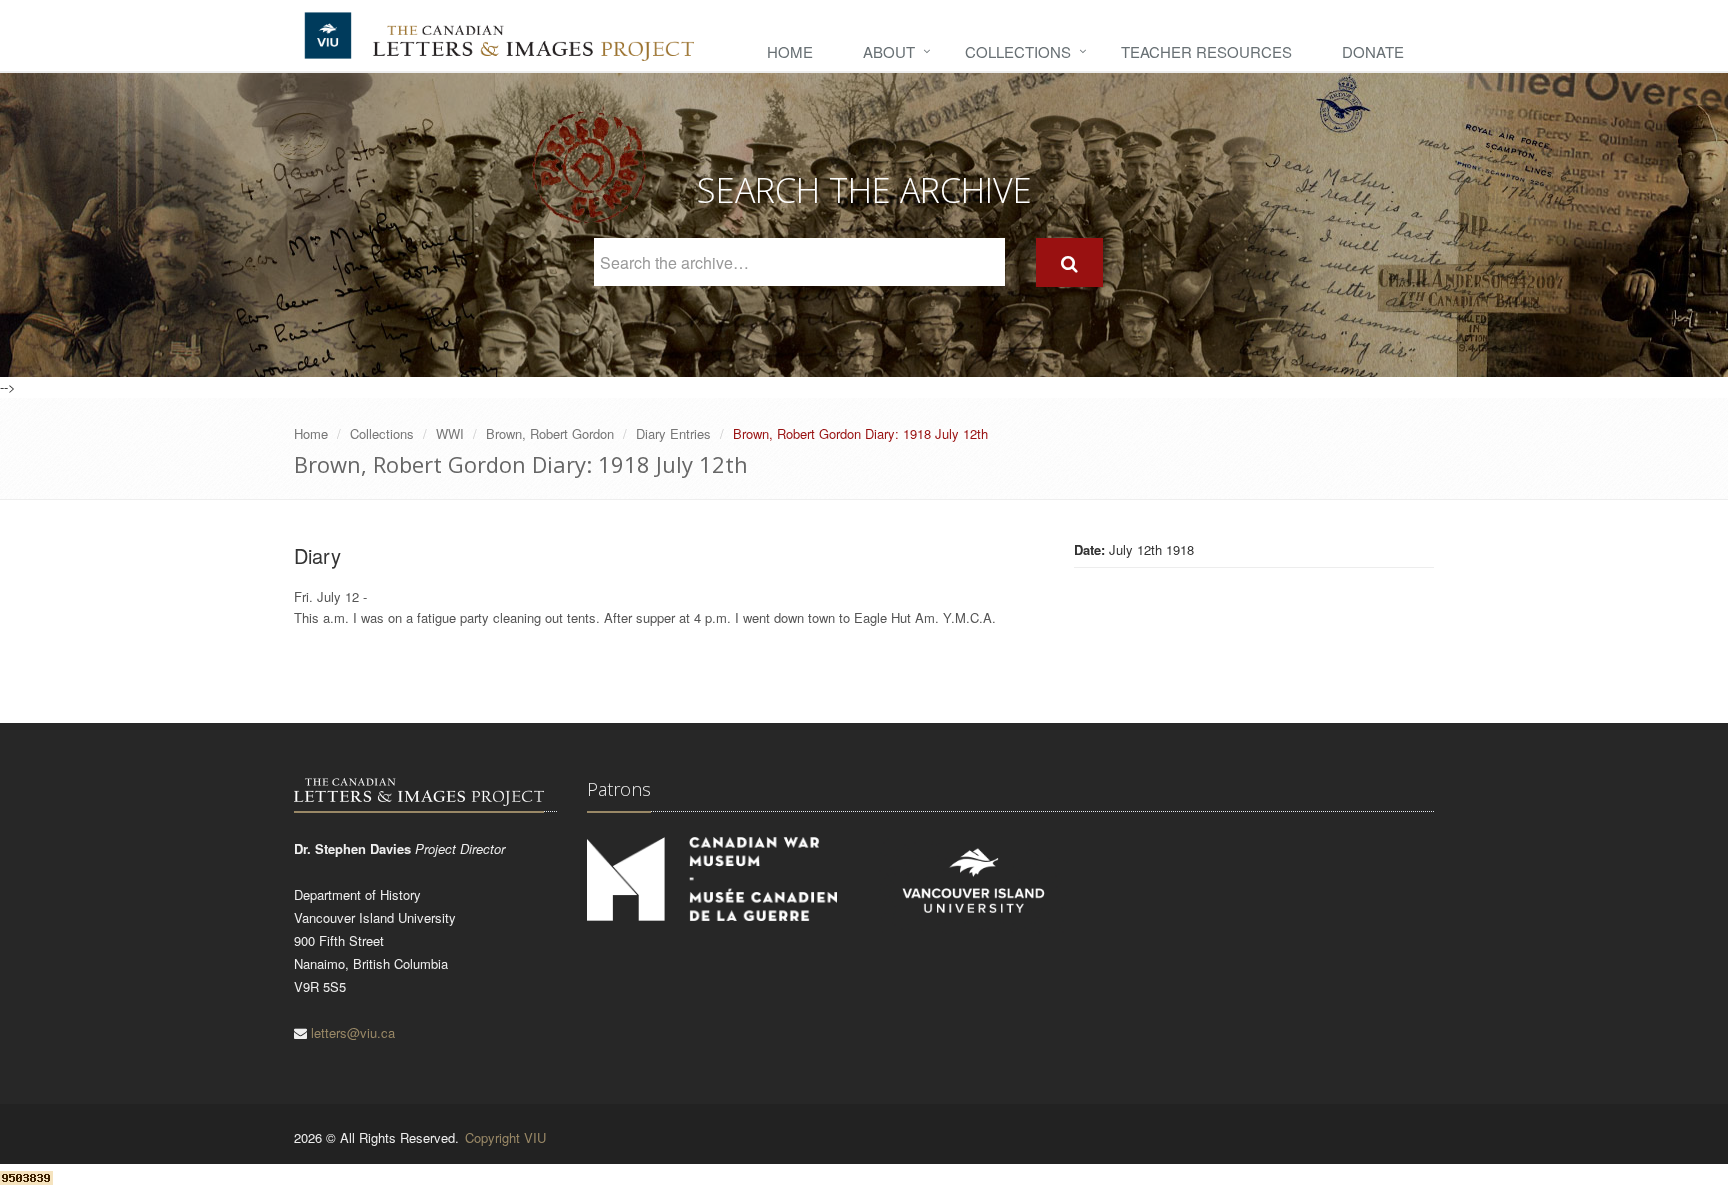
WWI (450, 433)
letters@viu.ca (353, 1032)
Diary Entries (673, 433)
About (889, 51)
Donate (1373, 51)
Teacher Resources (1206, 51)
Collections (1018, 51)
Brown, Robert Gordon (550, 433)
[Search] (1069, 262)
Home (790, 51)
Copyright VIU (505, 1137)
